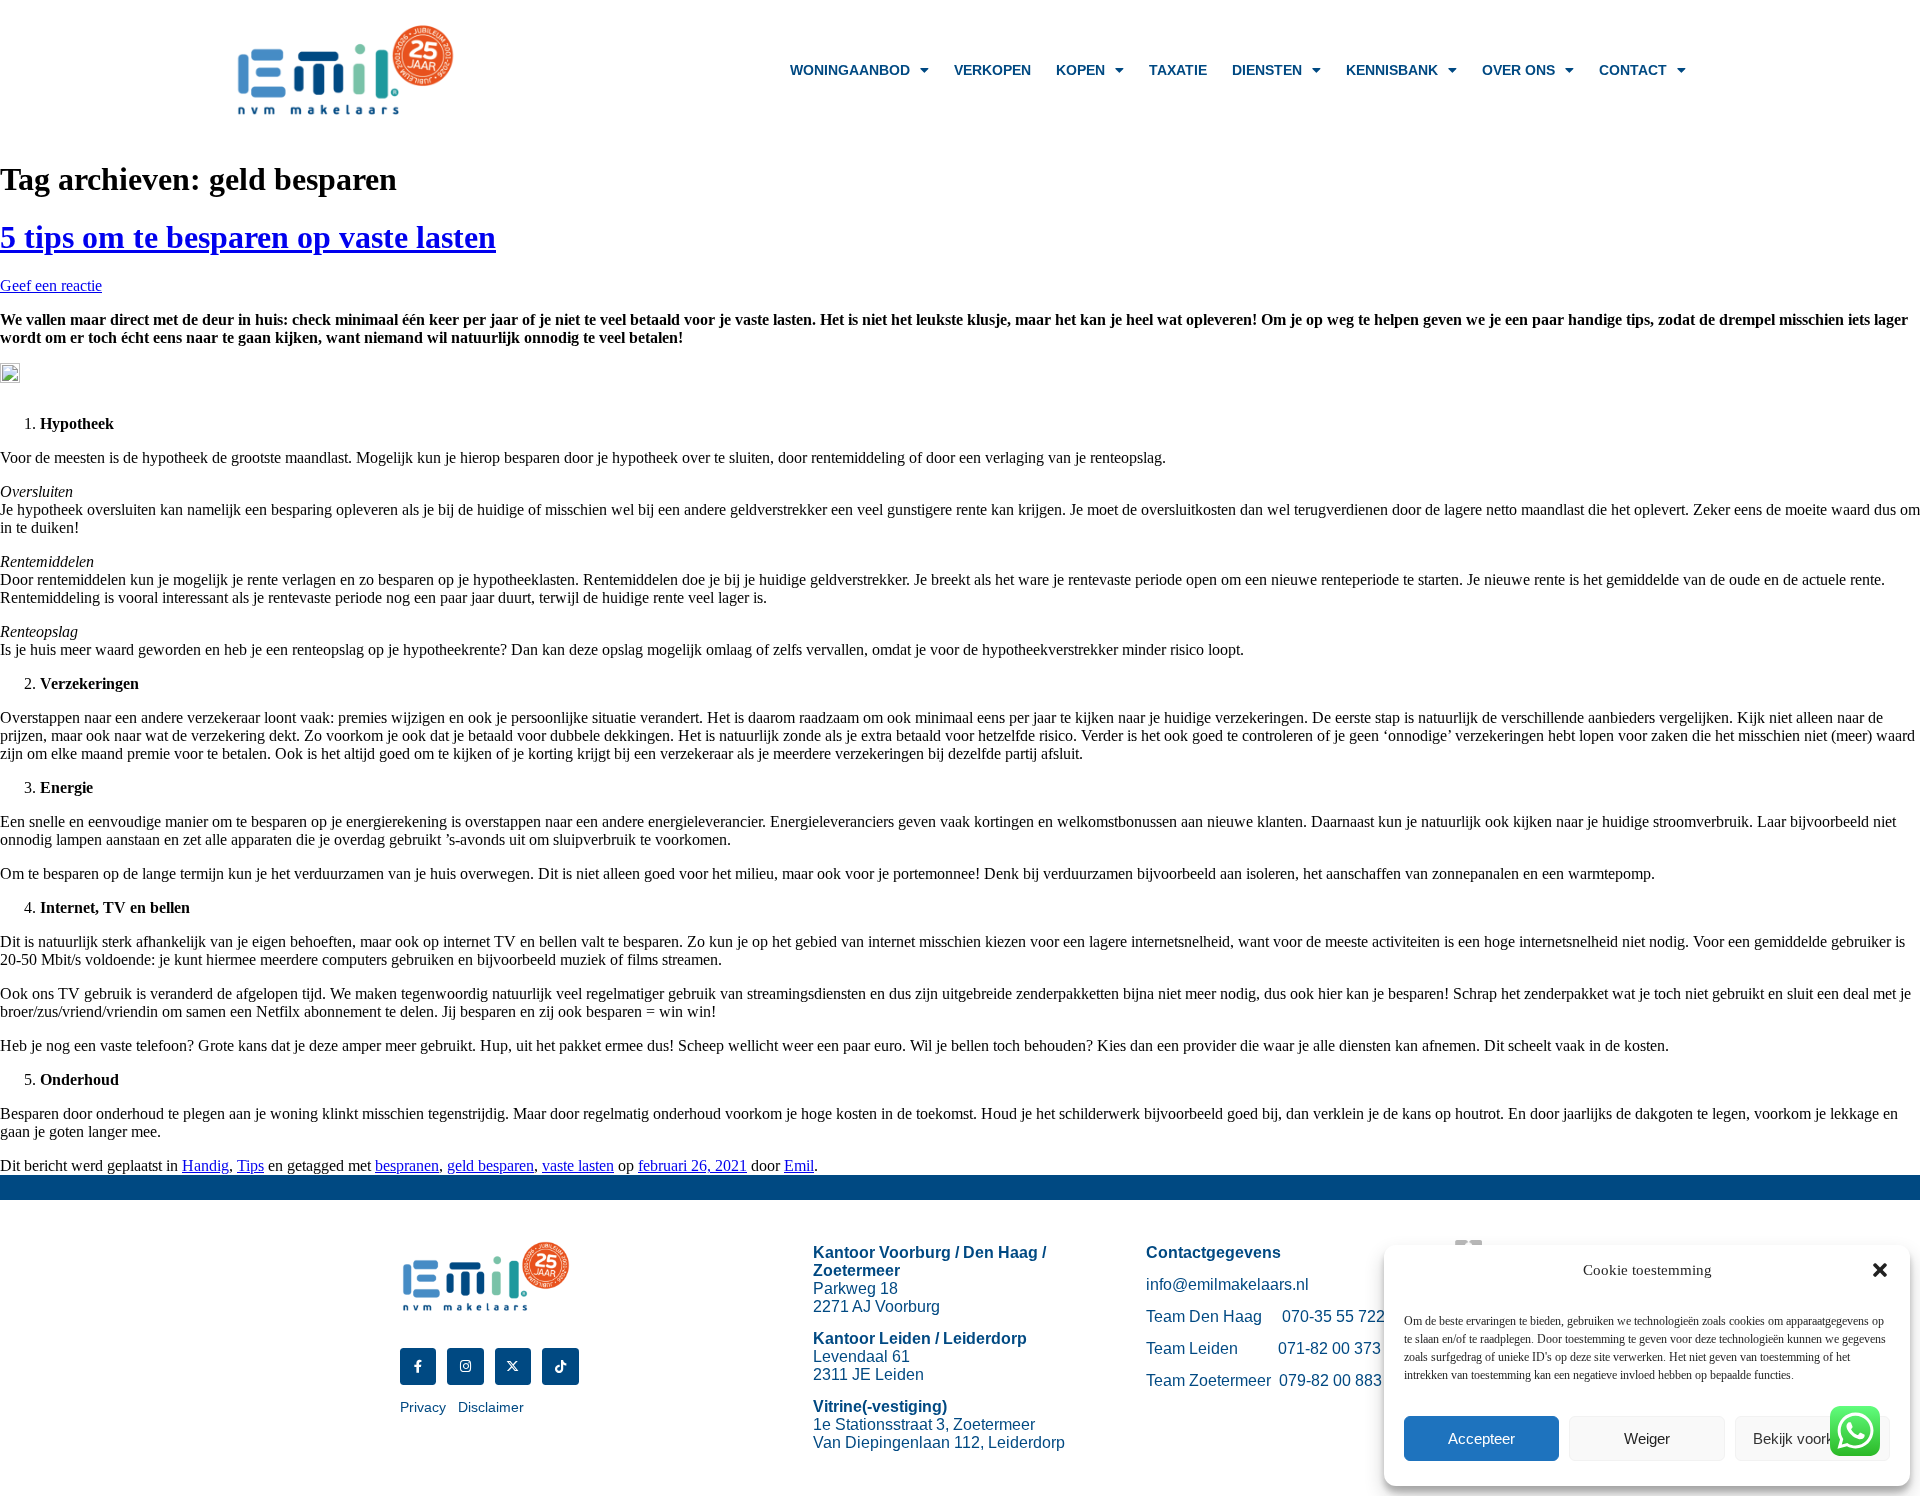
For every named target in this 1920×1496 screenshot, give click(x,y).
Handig (205, 1165)
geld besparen (490, 1165)
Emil (799, 1165)
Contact (1633, 70)
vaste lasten (578, 1165)
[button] (1880, 1270)
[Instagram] (465, 1366)
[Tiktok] (560, 1366)
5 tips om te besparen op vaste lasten (248, 237)
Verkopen (992, 70)
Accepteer (1481, 1438)
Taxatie (1178, 70)
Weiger (1647, 1438)
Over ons (1518, 70)
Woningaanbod (850, 70)
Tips (250, 1165)
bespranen (407, 1165)
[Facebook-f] (418, 1366)
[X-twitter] (513, 1366)
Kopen (1080, 70)
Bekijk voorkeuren (1812, 1438)
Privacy (423, 1407)
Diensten (1267, 70)
